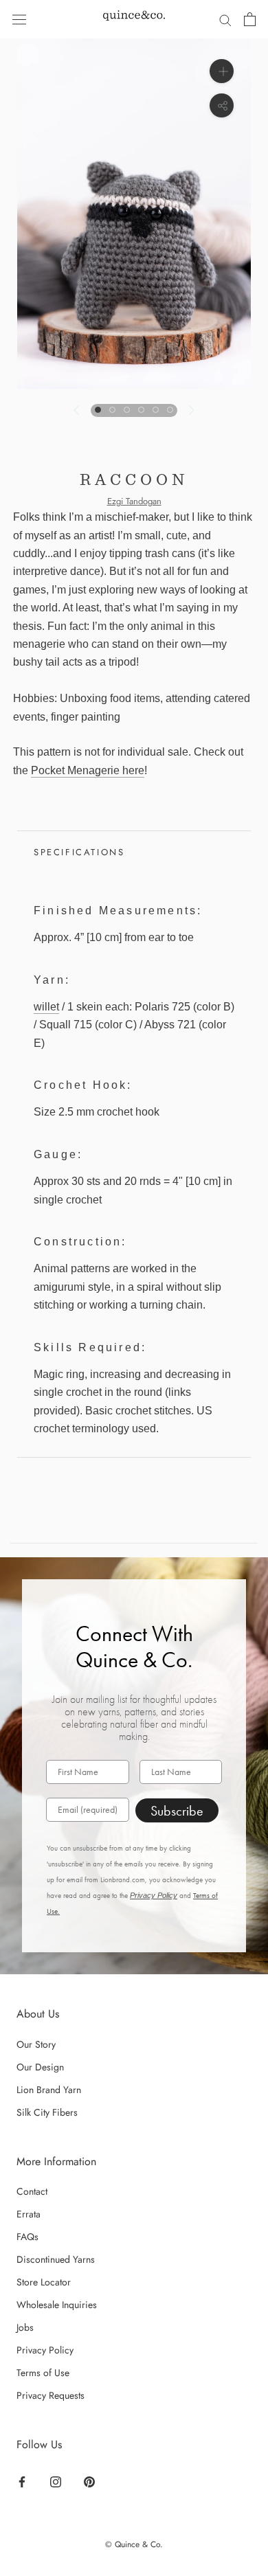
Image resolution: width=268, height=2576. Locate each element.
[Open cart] (250, 19)
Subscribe (177, 1811)
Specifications (79, 852)
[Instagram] (56, 2481)
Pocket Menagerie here (88, 770)
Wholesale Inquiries (57, 2305)
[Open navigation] (19, 19)
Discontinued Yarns (56, 2259)
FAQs (27, 2237)
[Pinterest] (89, 2481)
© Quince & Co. (134, 2544)
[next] (190, 410)
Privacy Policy (154, 1895)
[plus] (222, 71)
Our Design (40, 2067)
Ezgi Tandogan (134, 501)
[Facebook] (22, 2481)
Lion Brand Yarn (49, 2090)
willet (46, 1007)
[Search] (225, 19)
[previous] (78, 410)
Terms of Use (43, 2373)
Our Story (36, 2044)
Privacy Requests (51, 2395)
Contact (32, 2191)
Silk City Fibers (47, 2112)
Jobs (25, 2327)
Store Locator (44, 2282)
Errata (29, 2214)
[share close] (222, 105)
